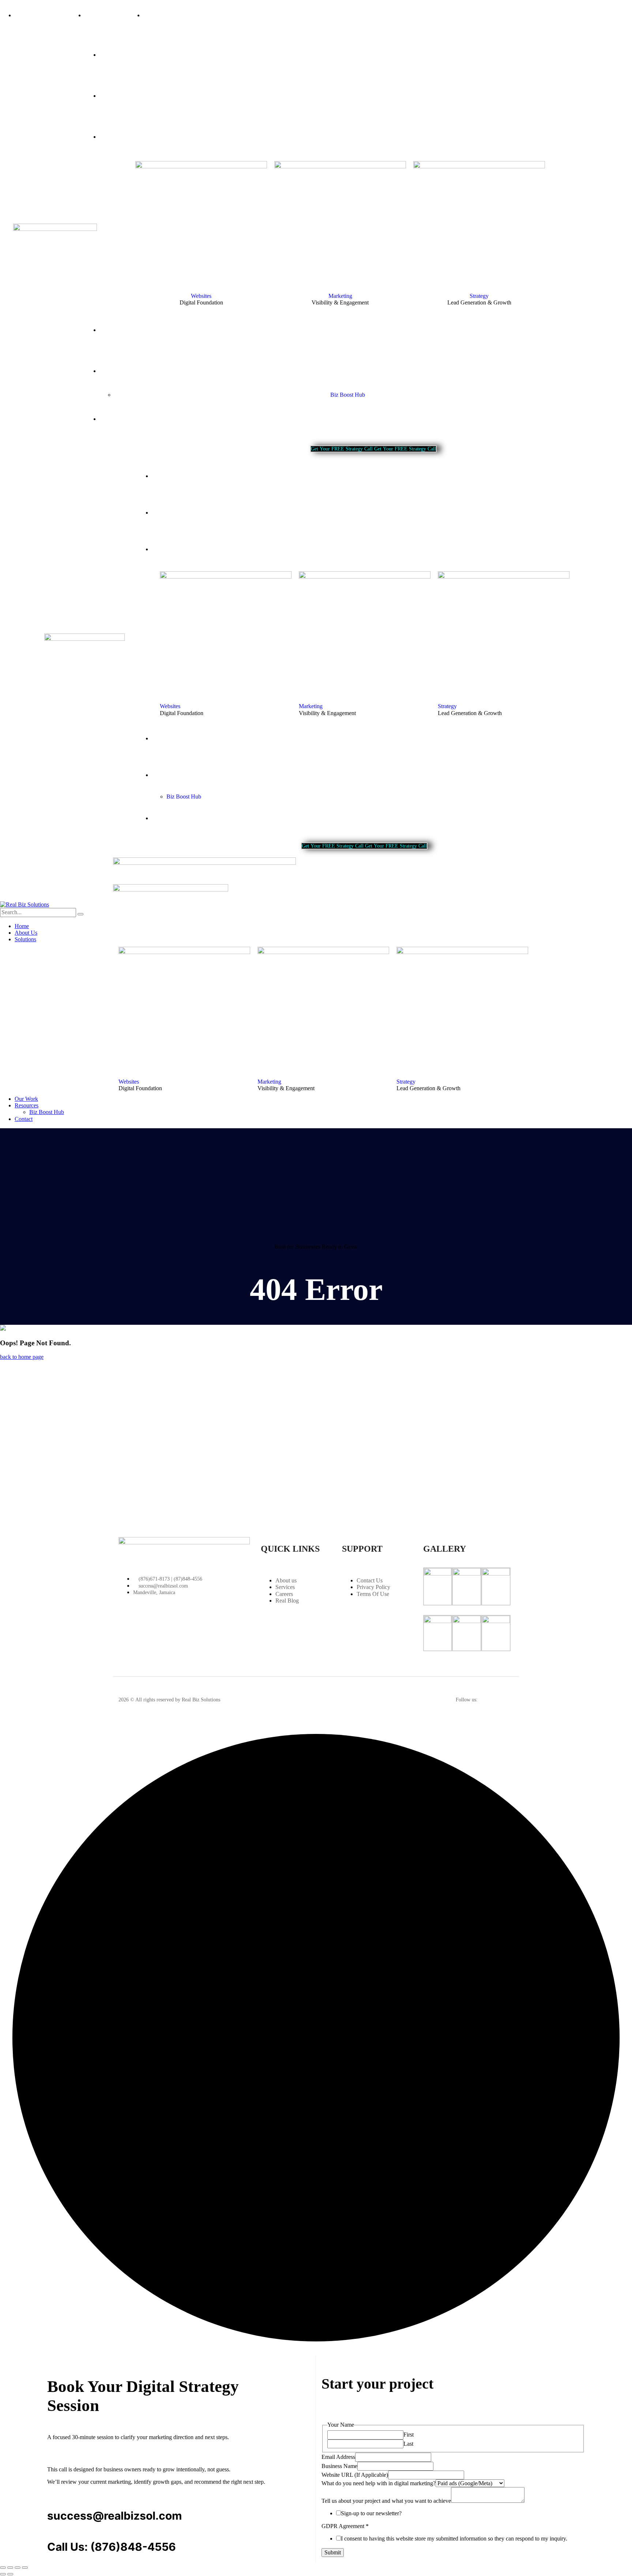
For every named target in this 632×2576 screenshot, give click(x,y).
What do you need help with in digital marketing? (379, 2483)
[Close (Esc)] (25, 2568)
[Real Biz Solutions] (25, 904)
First (409, 2435)
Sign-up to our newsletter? (371, 2513)
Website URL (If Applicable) (355, 2475)
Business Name (339, 2466)
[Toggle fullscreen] (10, 2568)
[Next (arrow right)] (10, 2574)
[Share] (18, 2568)
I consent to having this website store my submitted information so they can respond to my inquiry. (454, 2538)
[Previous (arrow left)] (3, 2574)
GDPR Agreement (345, 2526)
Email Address (338, 2457)
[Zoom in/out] (3, 2568)
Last (408, 2444)
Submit (333, 2552)
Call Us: (67, 2547)
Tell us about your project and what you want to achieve (386, 2501)
